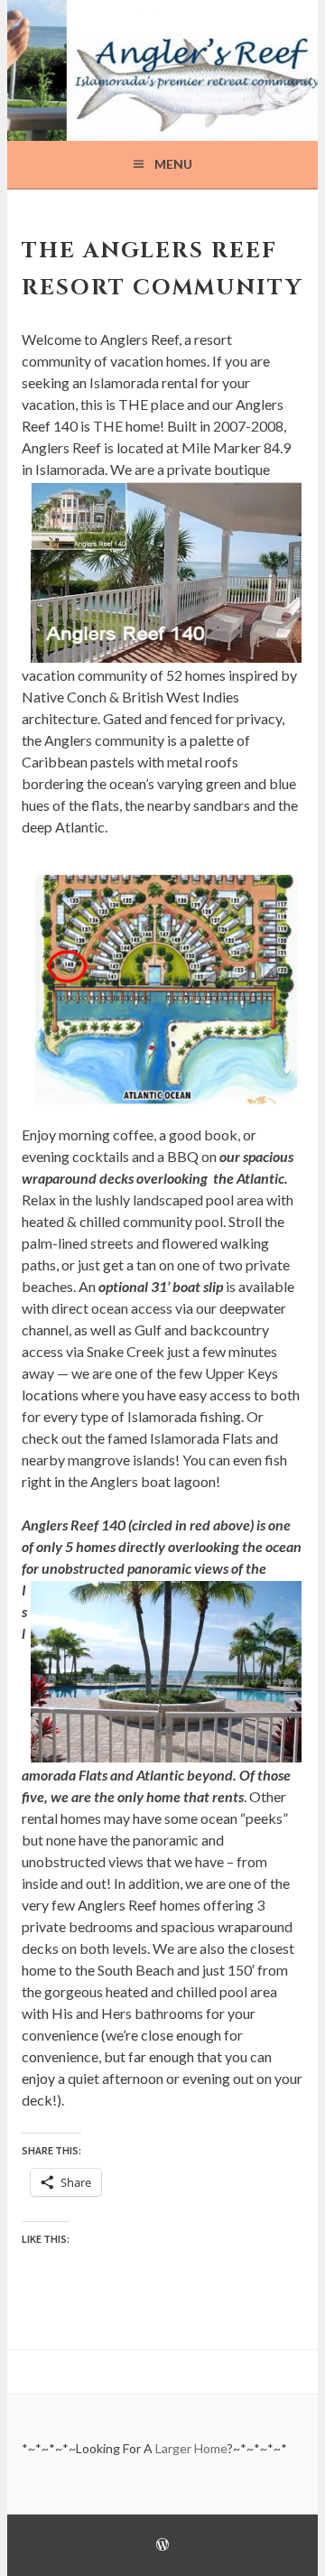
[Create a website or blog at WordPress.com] (162, 2546)
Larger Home (190, 2448)
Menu (173, 164)
